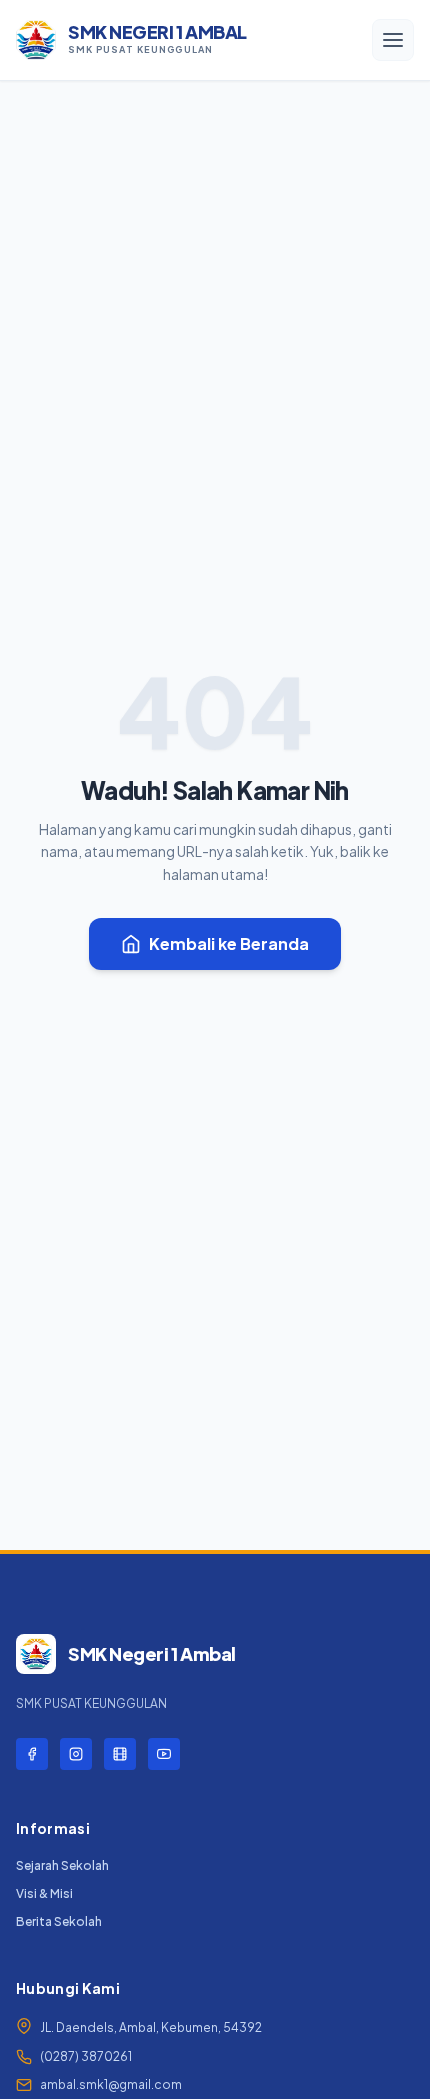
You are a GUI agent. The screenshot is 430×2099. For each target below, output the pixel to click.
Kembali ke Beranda (229, 943)
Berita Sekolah (59, 1921)
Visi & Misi (44, 1893)
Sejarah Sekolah (62, 1865)
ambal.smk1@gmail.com (111, 2084)
